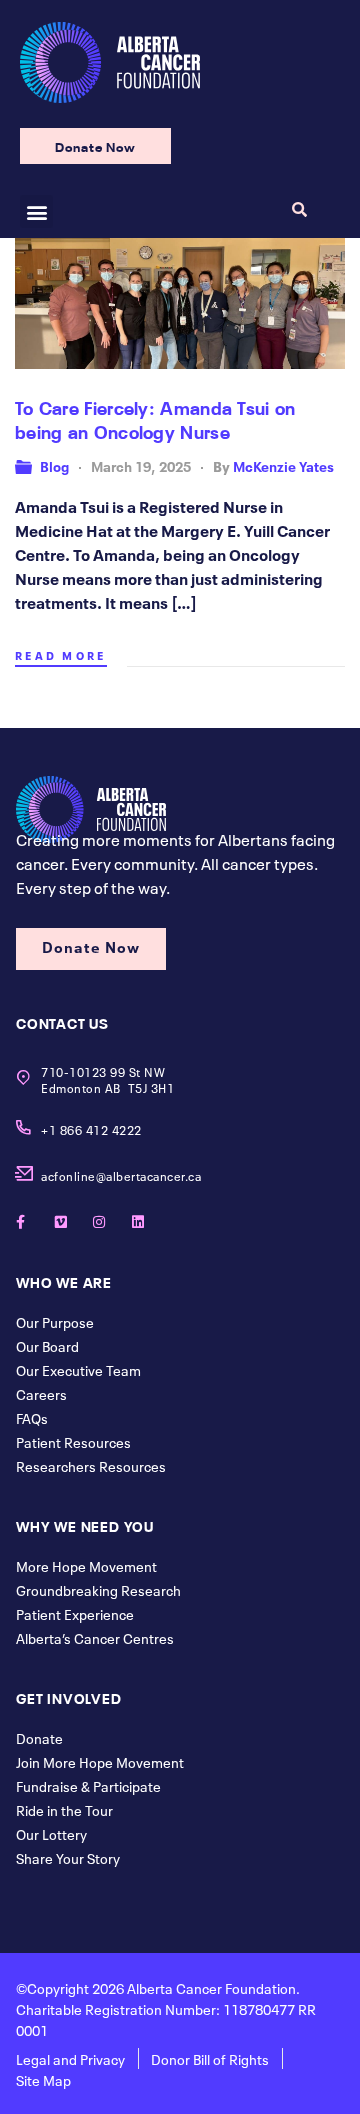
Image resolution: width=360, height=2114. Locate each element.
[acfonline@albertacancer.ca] (23, 1173)
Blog (54, 465)
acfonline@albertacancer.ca (121, 1175)
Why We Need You (85, 1525)
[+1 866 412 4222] (23, 1127)
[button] (36, 211)
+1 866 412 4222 (91, 1129)
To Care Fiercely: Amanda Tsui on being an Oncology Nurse (155, 418)
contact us (62, 1022)
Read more (61, 655)
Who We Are (64, 1281)
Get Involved (69, 1697)
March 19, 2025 (141, 465)
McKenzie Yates (283, 465)
